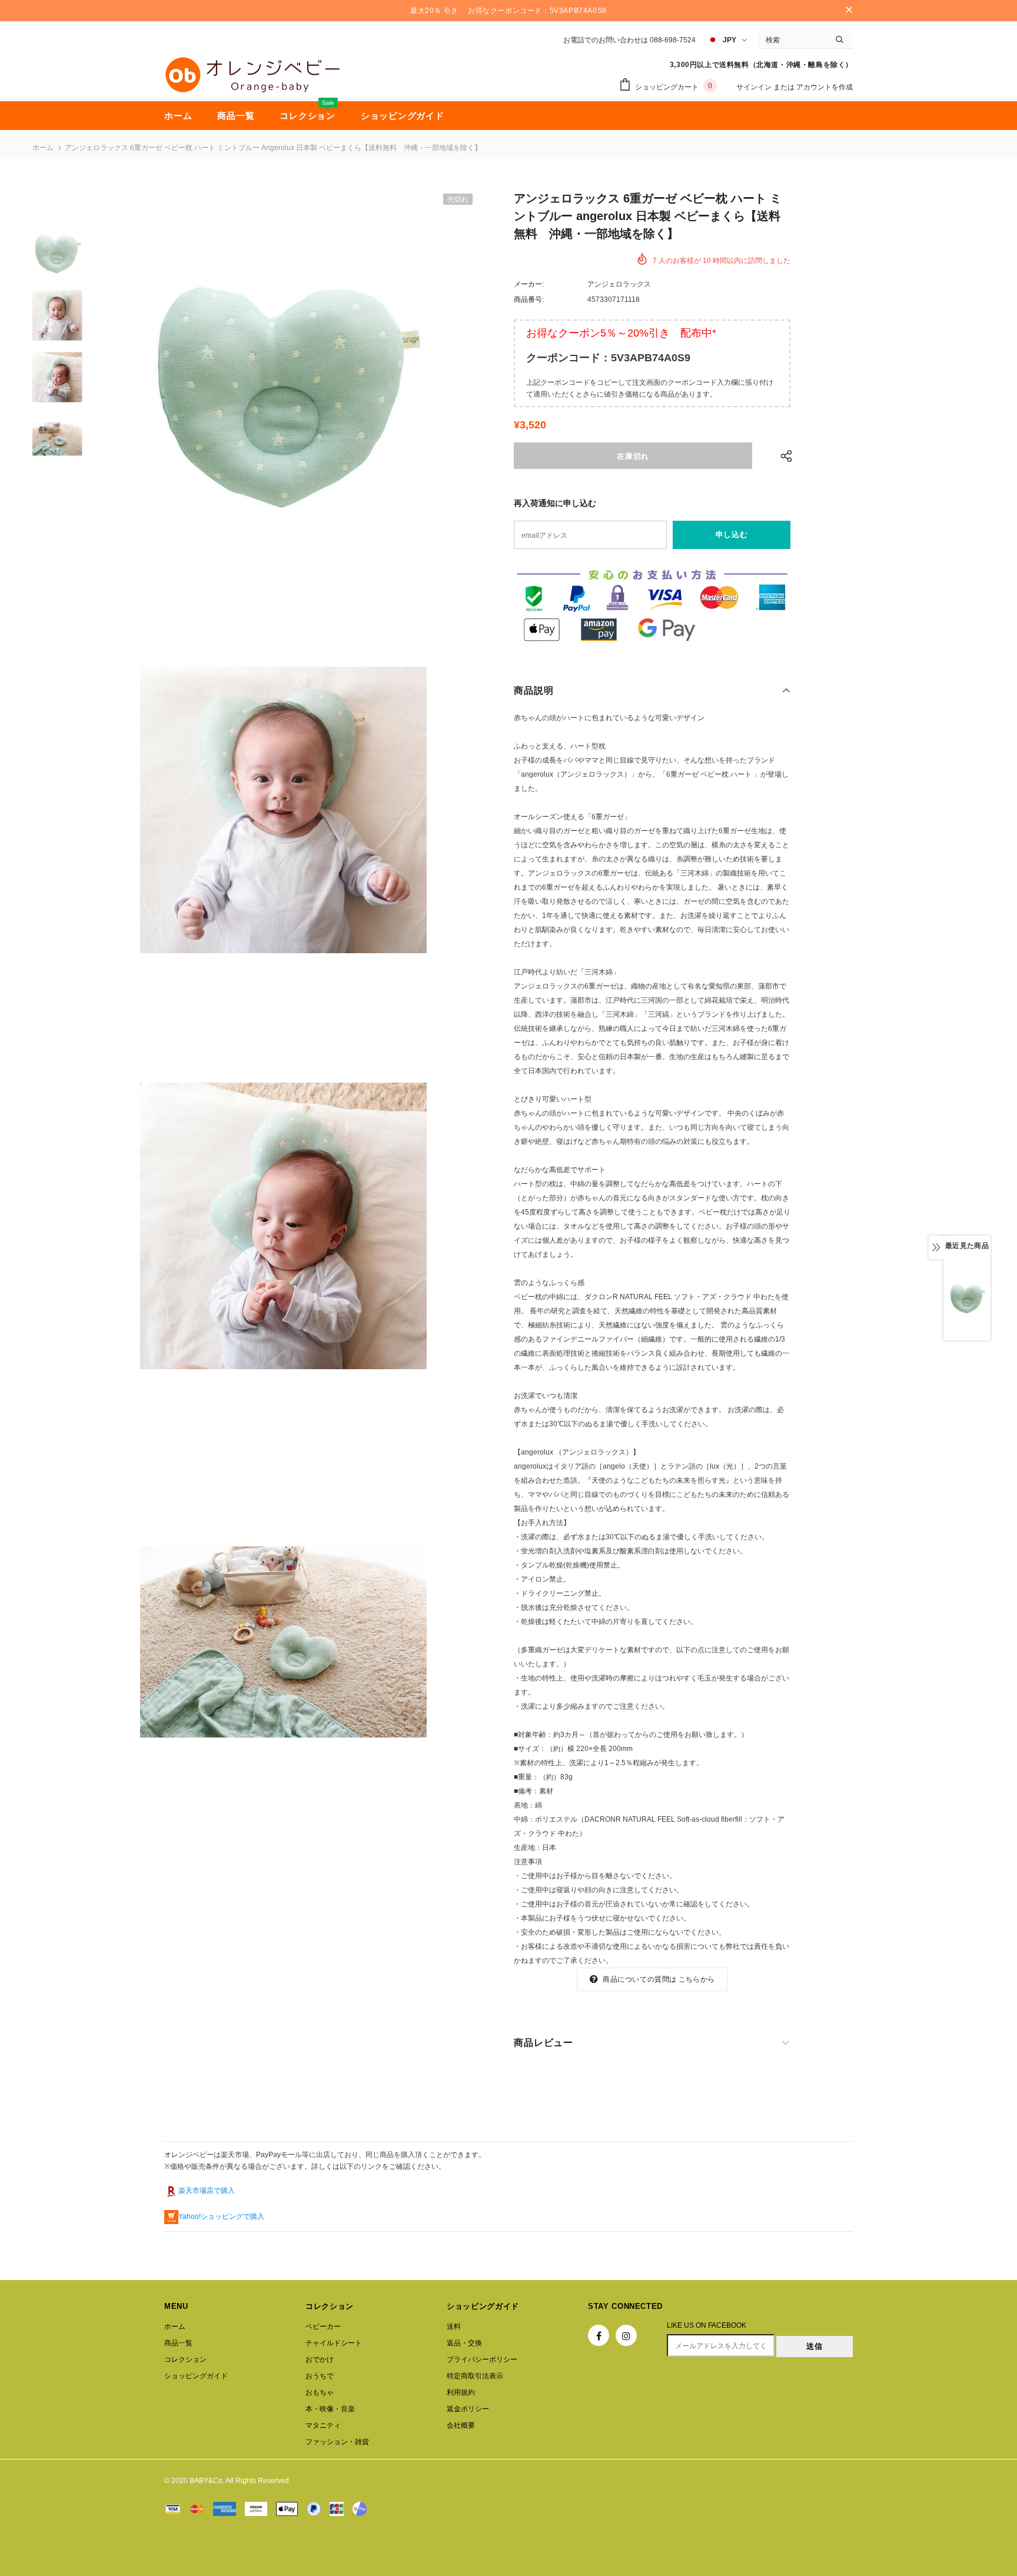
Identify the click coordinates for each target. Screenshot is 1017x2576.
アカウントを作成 (825, 87)
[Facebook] (599, 2335)
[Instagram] (626, 2335)
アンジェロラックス (619, 284)
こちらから (697, 1979)
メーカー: (529, 284)
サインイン (755, 87)
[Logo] (252, 75)
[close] (849, 11)
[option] (283, 394)
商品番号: (529, 299)
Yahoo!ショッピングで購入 (221, 2216)
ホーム (43, 148)
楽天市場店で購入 (207, 2191)
